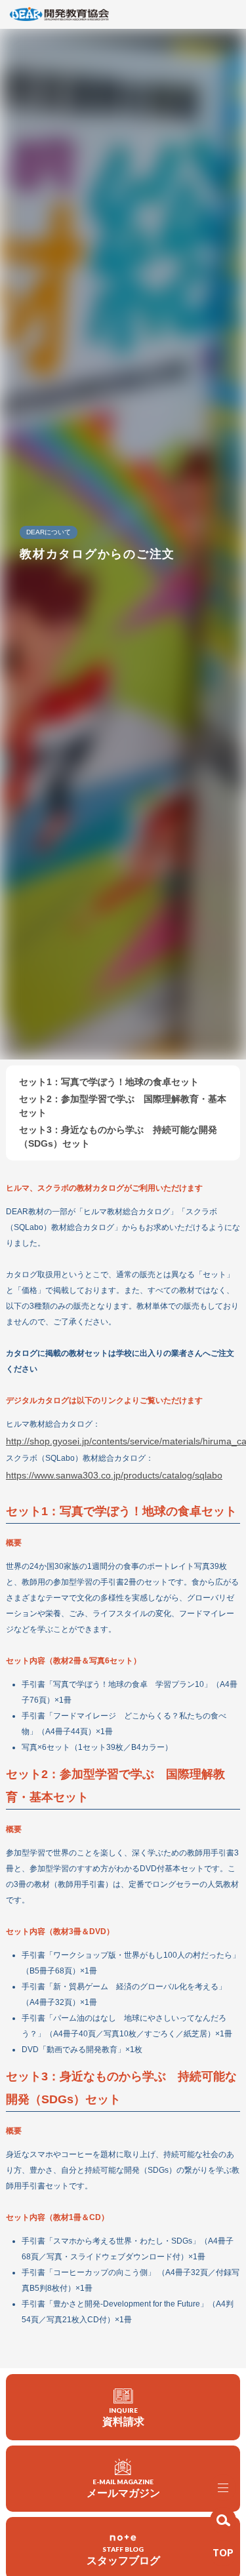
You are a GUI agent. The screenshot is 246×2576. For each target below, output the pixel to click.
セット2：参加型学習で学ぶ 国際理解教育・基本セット (123, 1106)
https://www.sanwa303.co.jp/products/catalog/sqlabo (114, 1475)
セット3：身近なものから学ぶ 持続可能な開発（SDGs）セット (118, 1137)
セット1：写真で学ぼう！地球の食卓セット (109, 1082)
